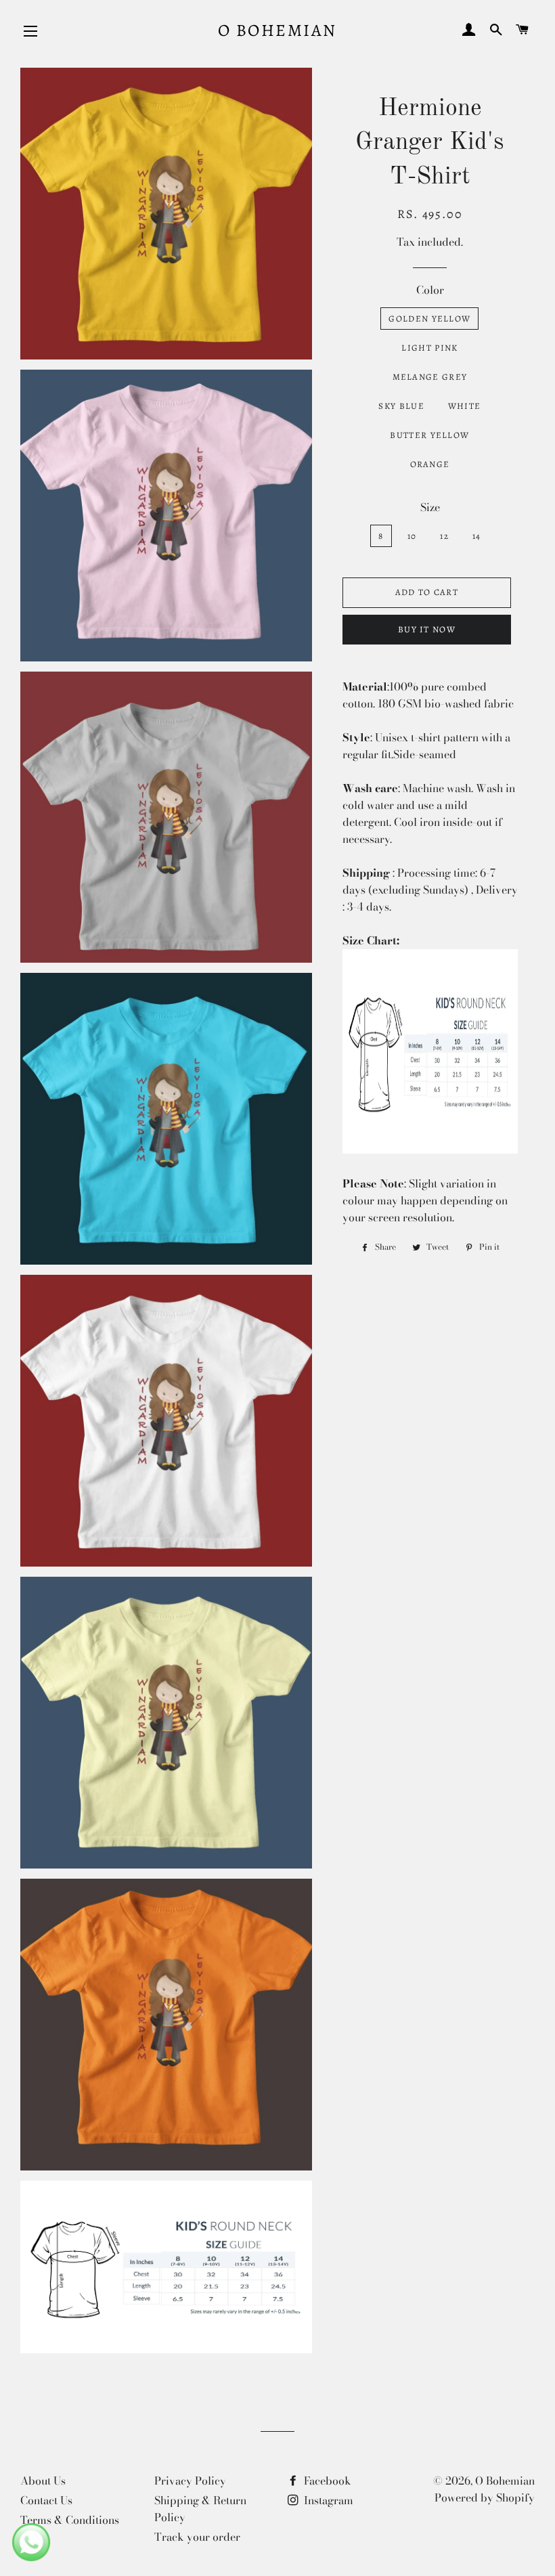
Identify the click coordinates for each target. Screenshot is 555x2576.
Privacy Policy (190, 2481)
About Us (43, 2481)
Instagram (327, 2500)
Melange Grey (430, 377)
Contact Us (46, 2500)
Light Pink (429, 348)
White (465, 406)
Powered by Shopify (485, 2497)
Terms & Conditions (70, 2520)
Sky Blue (401, 406)
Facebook (326, 2481)
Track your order (197, 2537)
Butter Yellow (429, 435)
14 (477, 536)
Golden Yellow (429, 319)
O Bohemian (277, 30)
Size (430, 507)
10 (412, 536)
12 (444, 536)
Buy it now (427, 629)
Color (430, 290)
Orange (430, 464)
